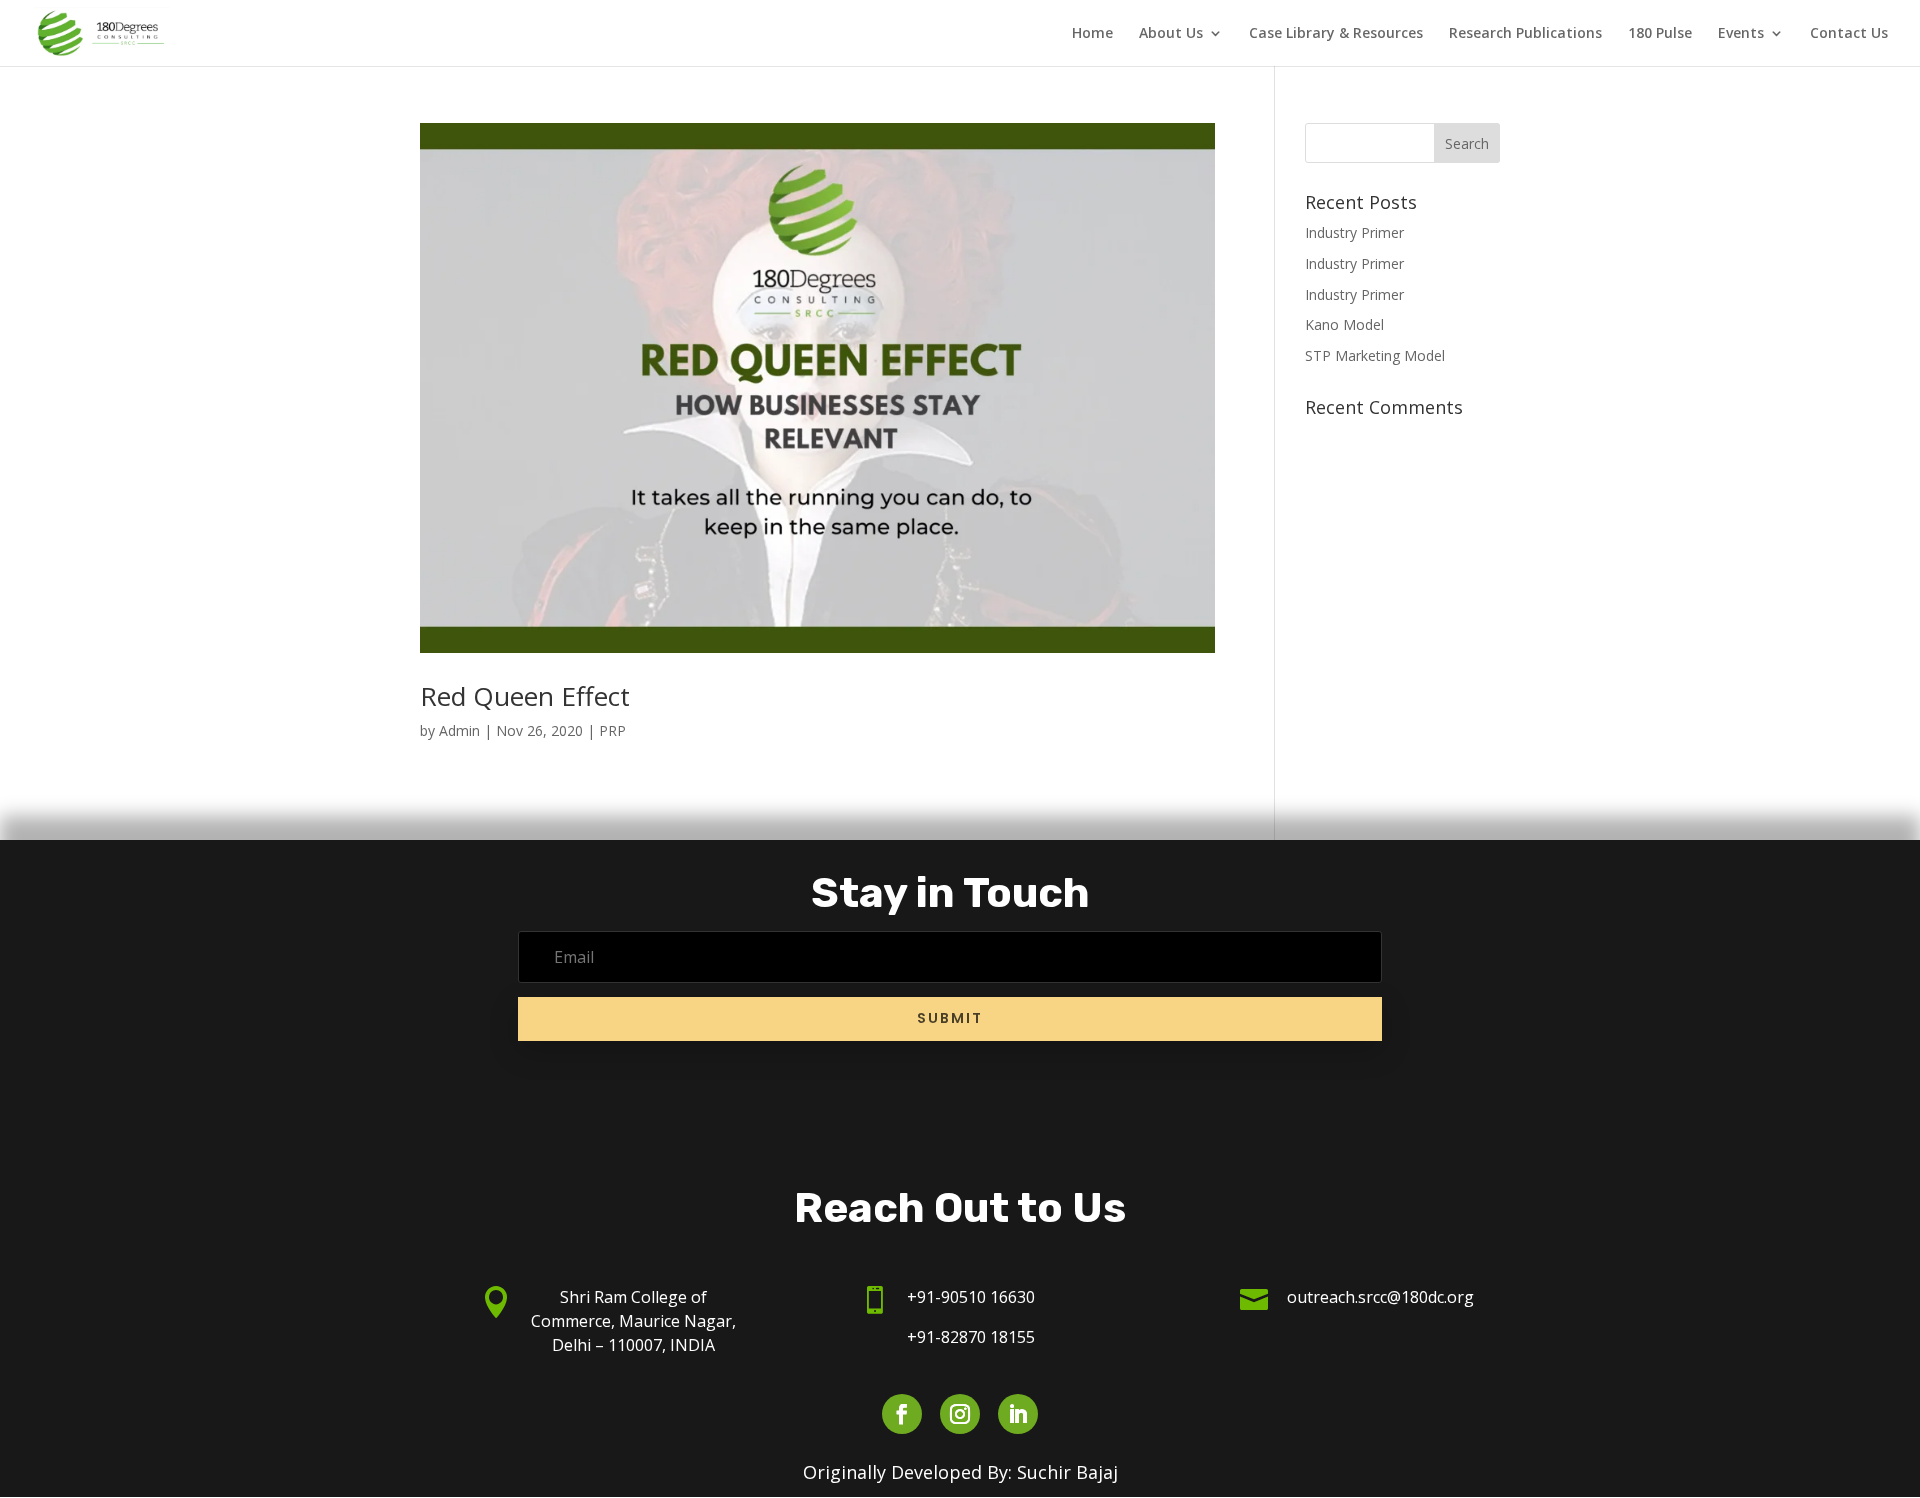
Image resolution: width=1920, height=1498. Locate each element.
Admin (459, 730)
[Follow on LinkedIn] (1018, 1414)
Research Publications (1525, 34)
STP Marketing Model (1375, 355)
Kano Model (1344, 324)
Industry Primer (1354, 232)
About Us (1171, 34)
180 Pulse (1660, 34)
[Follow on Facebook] (902, 1414)
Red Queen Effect (525, 696)
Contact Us (1849, 34)
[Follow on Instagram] (960, 1414)
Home (1092, 34)
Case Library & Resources (1336, 34)
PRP (612, 730)
